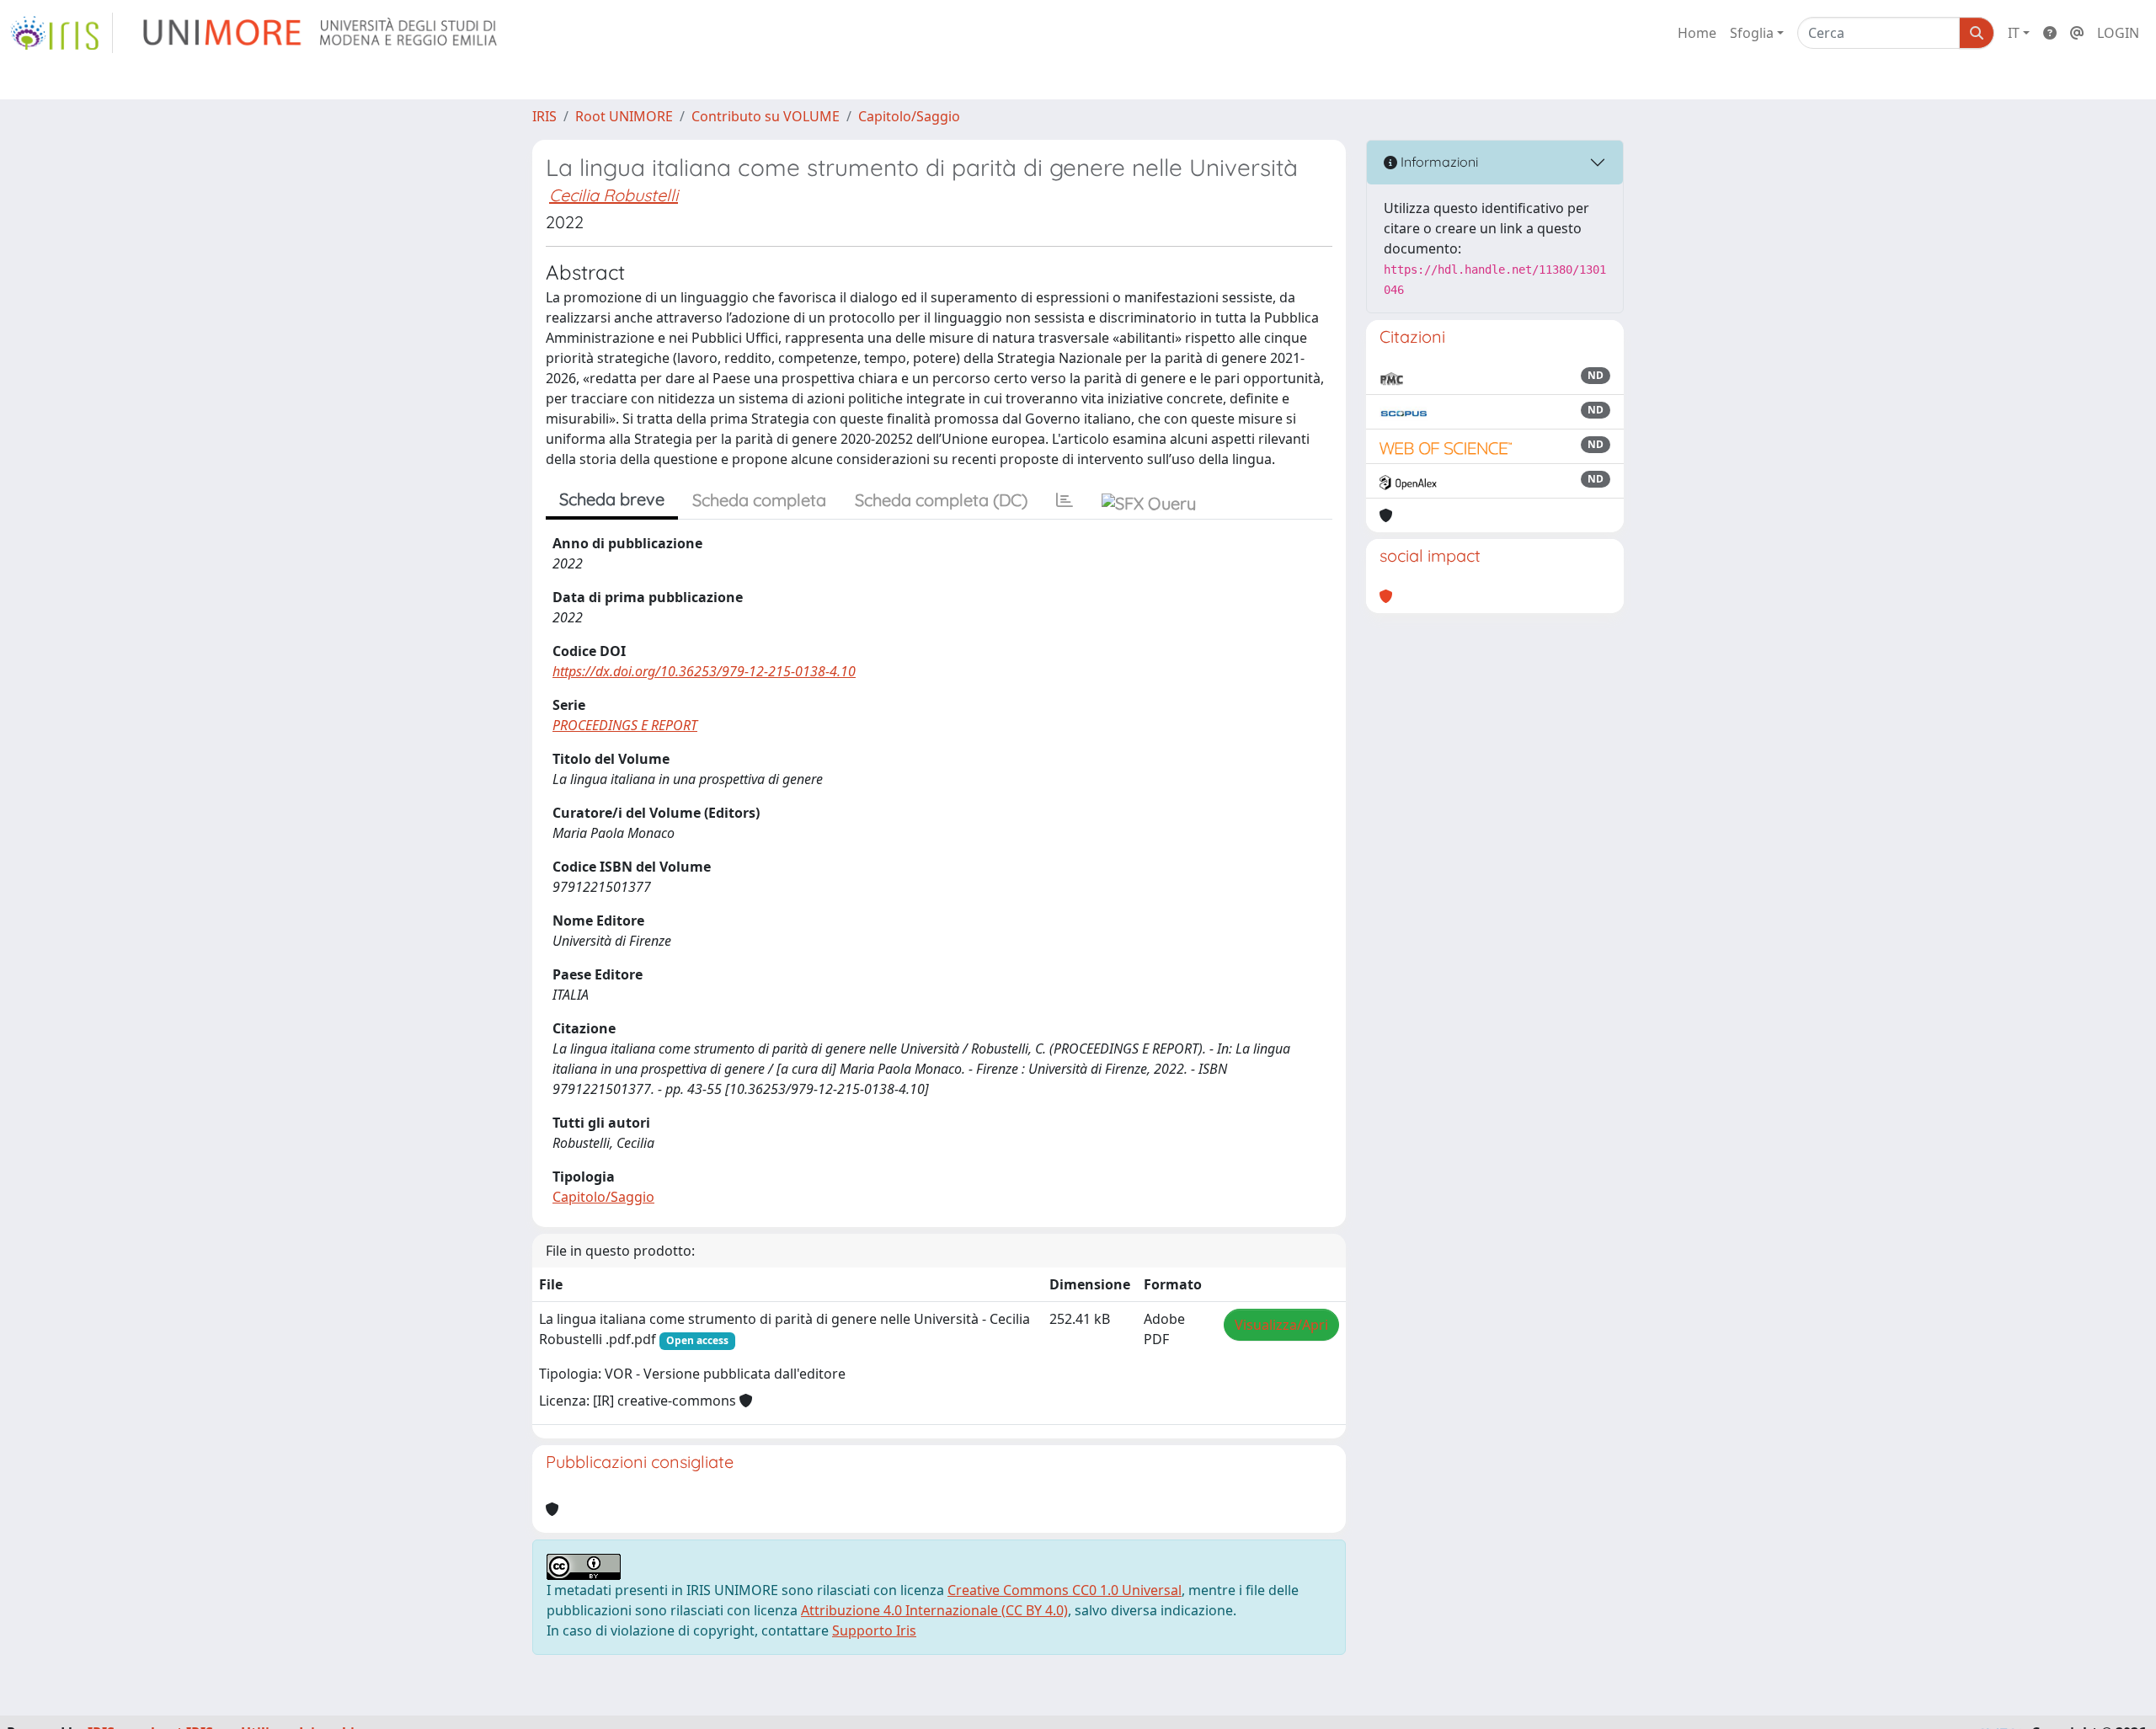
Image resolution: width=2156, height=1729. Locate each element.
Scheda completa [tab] (759, 500)
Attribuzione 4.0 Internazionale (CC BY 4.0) (934, 1610)
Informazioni (1438, 162)
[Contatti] (2077, 33)
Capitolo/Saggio (909, 116)
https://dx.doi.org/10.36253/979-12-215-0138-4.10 (704, 671)
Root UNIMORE (624, 116)
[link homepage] (61, 33)
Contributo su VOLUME (766, 116)
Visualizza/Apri (1281, 1325)
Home (1697, 33)
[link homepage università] (321, 33)
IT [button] (2014, 33)
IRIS (544, 116)
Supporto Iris (874, 1630)
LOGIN (2118, 33)
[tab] (1065, 500)
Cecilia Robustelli (614, 195)
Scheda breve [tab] (612, 499)
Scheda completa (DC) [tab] (941, 500)
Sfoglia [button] (1752, 33)
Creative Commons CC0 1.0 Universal (1065, 1590)
